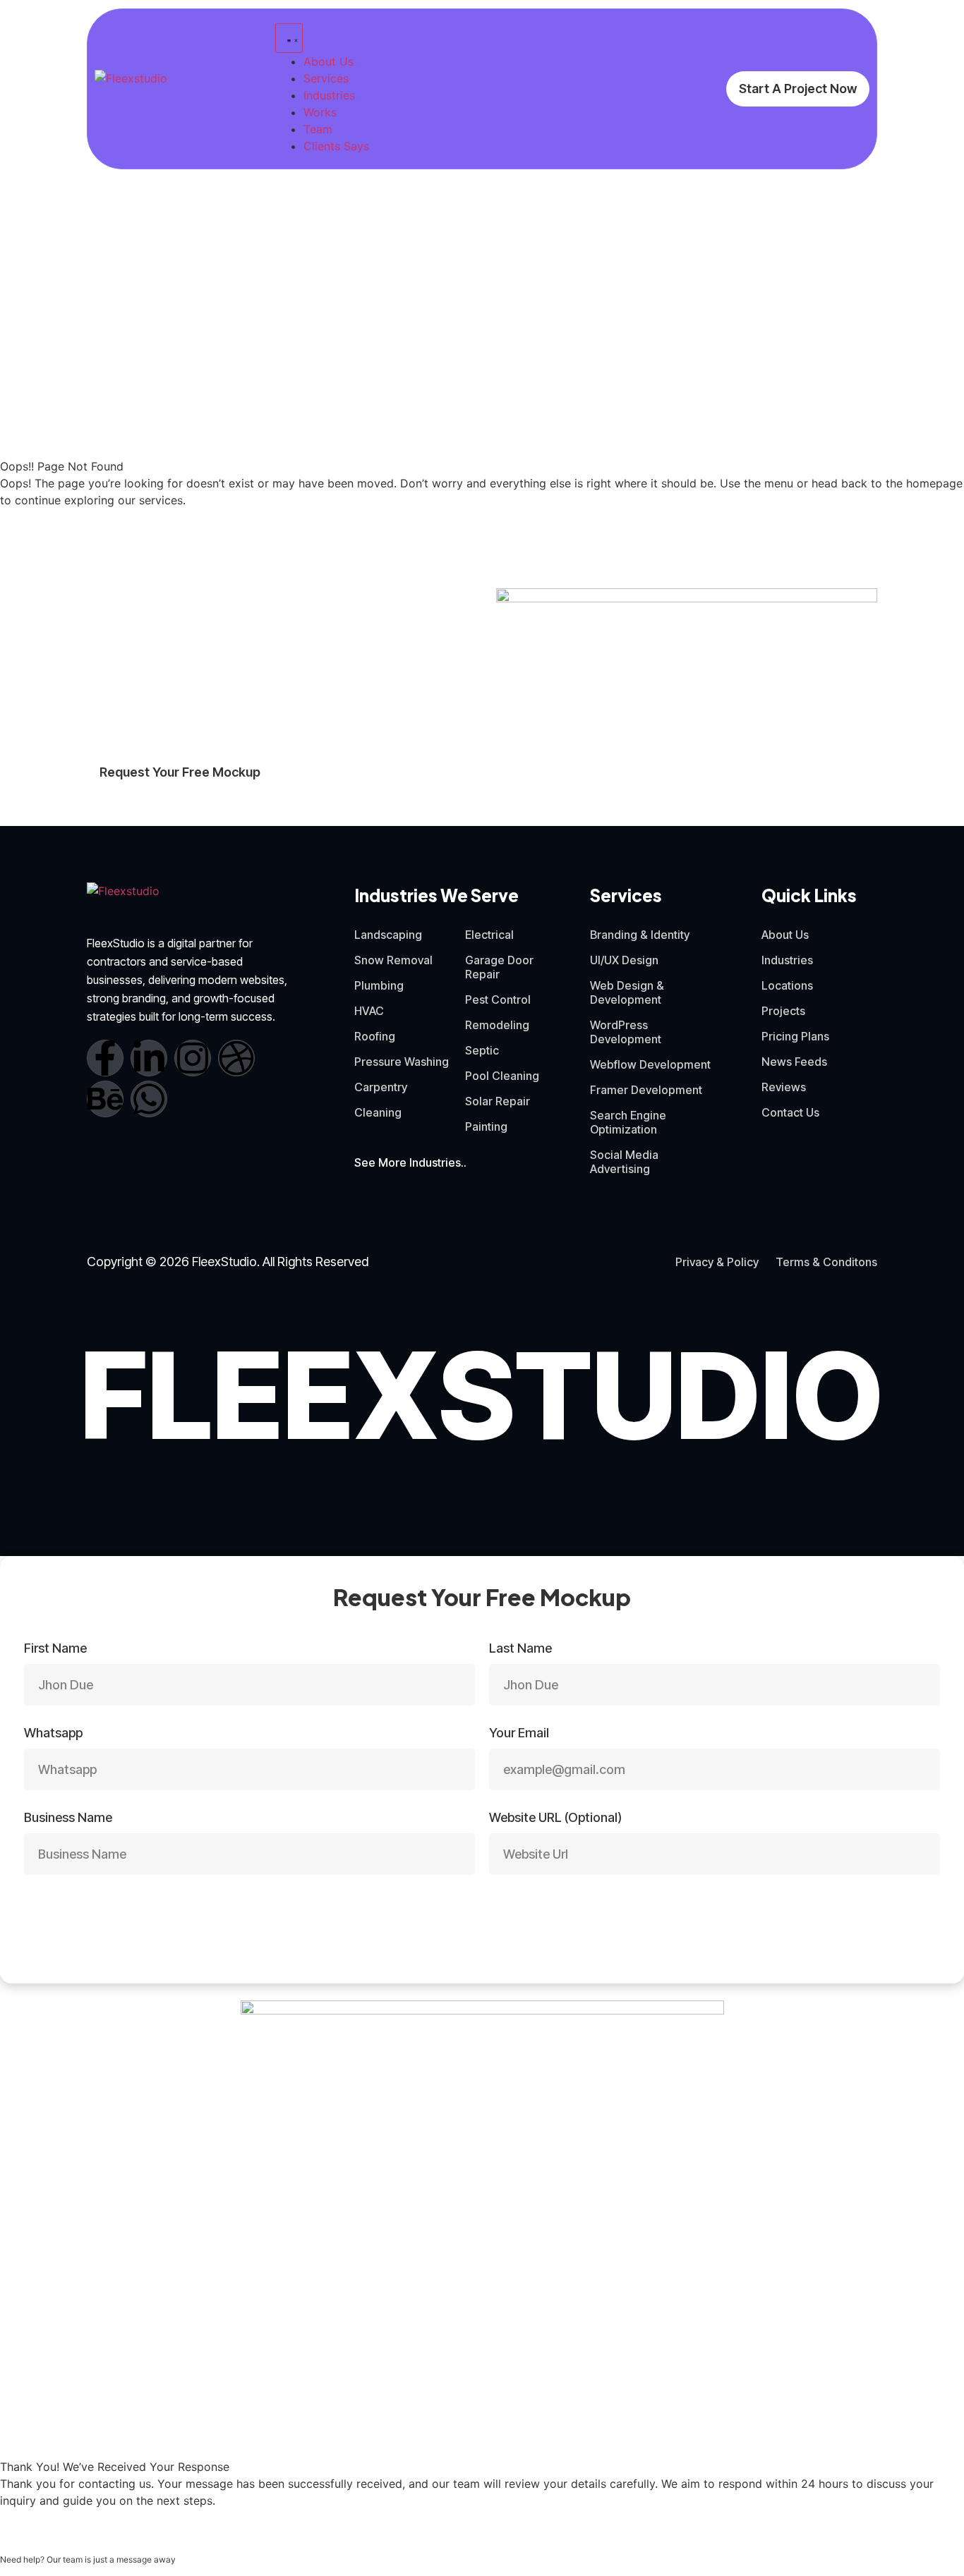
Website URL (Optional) (555, 1818)
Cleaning (378, 1112)
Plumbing (379, 985)
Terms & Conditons (826, 1262)
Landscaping (388, 935)
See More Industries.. (410, 1162)
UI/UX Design (624, 960)
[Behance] (105, 1099)
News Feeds (794, 1062)
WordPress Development (626, 1032)
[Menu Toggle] (289, 38)
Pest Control (498, 1000)
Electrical (489, 935)
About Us (785, 935)
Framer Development (646, 1090)
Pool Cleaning (502, 1076)
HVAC (369, 1011)
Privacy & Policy (717, 1262)
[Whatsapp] (149, 1099)
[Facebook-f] (105, 1058)
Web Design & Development (627, 992)
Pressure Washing (402, 1062)
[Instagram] (193, 1058)
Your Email (519, 1733)
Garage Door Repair (499, 967)
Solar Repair (498, 1101)
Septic (482, 1050)
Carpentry (381, 1087)
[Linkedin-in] (149, 1058)
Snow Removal (393, 960)
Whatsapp (53, 1733)
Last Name (520, 1649)
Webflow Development (650, 1064)
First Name (55, 1649)
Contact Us (790, 1112)
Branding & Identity (640, 935)
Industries (787, 960)
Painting (486, 1126)
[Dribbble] (236, 1058)
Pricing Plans (795, 1036)
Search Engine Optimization (628, 1122)
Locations (787, 985)
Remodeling (497, 1025)
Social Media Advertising (624, 1162)
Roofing (375, 1036)
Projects (783, 1011)
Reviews (784, 1087)
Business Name (68, 1818)
